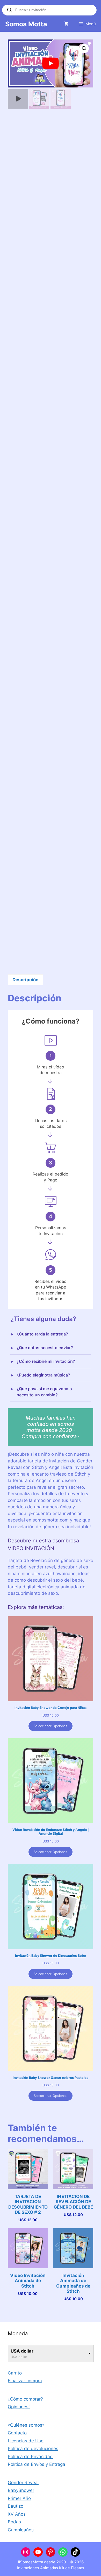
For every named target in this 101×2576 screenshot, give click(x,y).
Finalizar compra (25, 2381)
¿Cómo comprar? (25, 2399)
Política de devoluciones (33, 2449)
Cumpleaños (21, 2530)
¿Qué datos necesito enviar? (45, 1348)
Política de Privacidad (30, 2457)
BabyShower (21, 2490)
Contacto (17, 2433)
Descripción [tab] (26, 980)
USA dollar (22, 2351)
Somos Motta (26, 24)
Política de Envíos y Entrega (37, 2464)
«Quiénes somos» (26, 2425)
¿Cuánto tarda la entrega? (42, 1334)
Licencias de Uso (26, 2441)
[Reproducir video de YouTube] (51, 63)
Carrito (15, 2373)
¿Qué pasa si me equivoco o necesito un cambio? (44, 1392)
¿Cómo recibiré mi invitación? (46, 1361)
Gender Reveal (23, 2483)
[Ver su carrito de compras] (66, 24)
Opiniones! (19, 2407)
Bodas (14, 2522)
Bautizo (16, 2506)
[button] (84, 49)
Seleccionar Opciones (51, 1726)
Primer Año (19, 2498)
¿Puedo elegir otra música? (43, 1375)
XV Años (17, 2514)
